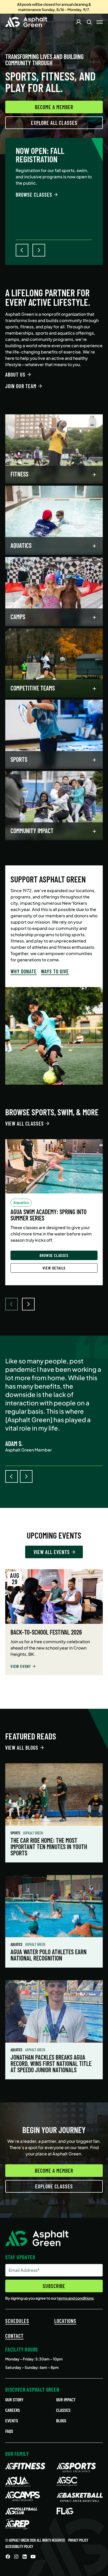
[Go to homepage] (26, 22)
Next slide (26, 1476)
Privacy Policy (78, 2540)
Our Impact (66, 2400)
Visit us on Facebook (8, 2557)
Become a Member (54, 107)
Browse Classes (54, 1255)
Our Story (14, 2400)
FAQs (9, 2431)
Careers (13, 2410)
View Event (21, 1666)
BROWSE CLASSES (34, 195)
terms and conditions (75, 2298)
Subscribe (54, 2286)
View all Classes (25, 1123)
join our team (21, 386)
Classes (63, 2410)
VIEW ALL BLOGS (22, 1748)
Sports (16, 1833)
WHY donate (24, 971)
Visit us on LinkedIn (25, 2557)
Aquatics (17, 1944)
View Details (54, 1268)
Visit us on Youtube (33, 2557)
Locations (65, 2321)
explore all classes (54, 123)
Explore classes (54, 2186)
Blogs (61, 2420)
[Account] (79, 22)
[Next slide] (28, 1304)
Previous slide (12, 1476)
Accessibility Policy (19, 2546)
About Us (15, 374)
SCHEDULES (17, 2321)
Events (12, 2420)
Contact (14, 2336)
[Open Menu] (100, 22)
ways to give (55, 971)
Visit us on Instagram (16, 2557)
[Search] (89, 22)
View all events (52, 1552)
